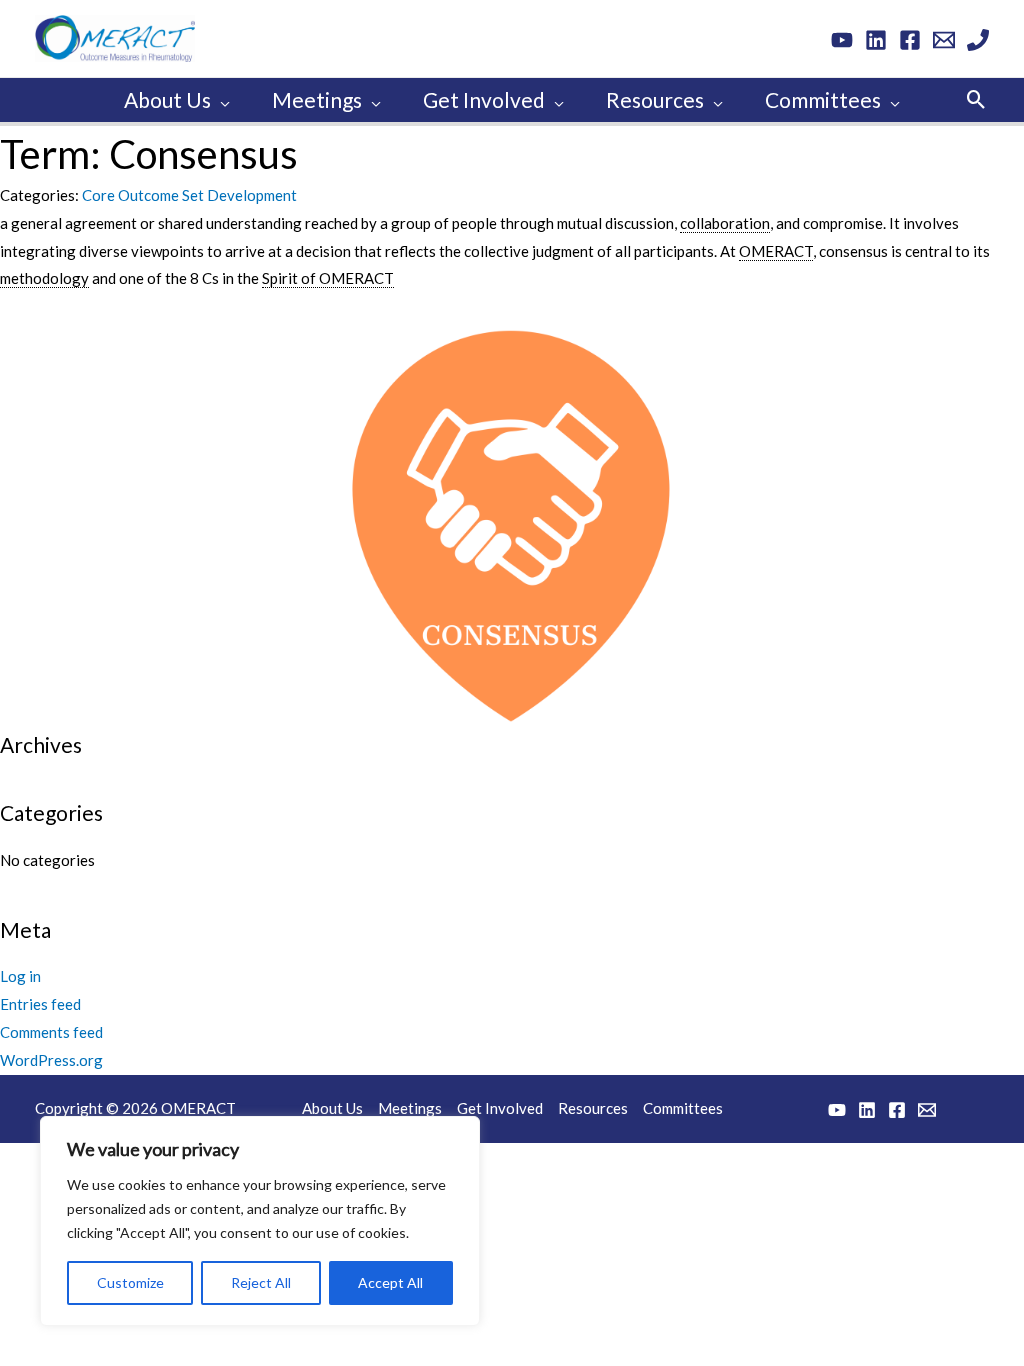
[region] (260, 1221)
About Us (332, 1108)
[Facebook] (910, 40)
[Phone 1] (978, 40)
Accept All (390, 1282)
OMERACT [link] (776, 251)
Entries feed (40, 1004)
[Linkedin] (876, 40)
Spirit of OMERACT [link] (328, 278)
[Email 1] (944, 40)
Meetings (410, 1108)
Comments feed (51, 1032)
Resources (593, 1108)
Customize (130, 1282)
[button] (220, 100)
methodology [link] (44, 278)
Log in (20, 976)
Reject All (261, 1282)
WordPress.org (51, 1060)
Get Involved (500, 1108)
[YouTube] (842, 40)
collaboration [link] (725, 223)
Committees (683, 1108)
